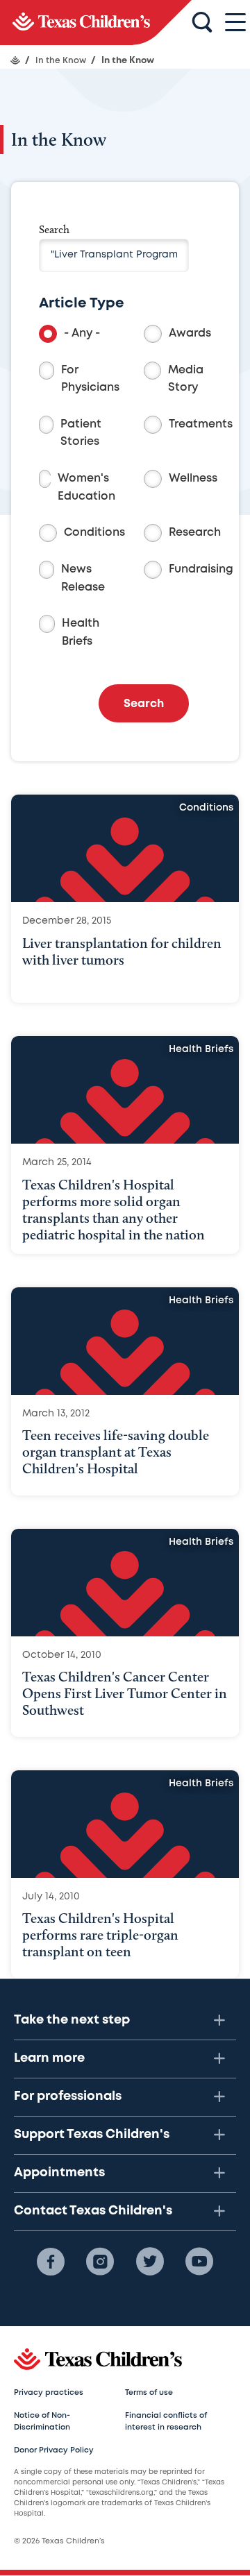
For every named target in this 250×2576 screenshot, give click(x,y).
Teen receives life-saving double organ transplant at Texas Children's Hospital (116, 1452)
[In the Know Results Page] (96, 23)
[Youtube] (199, 2262)
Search (54, 229)
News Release (83, 578)
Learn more (49, 2058)
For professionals (68, 2096)
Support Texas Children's (92, 2135)
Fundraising (201, 569)
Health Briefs (81, 633)
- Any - (82, 333)
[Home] (15, 60)
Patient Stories (81, 433)
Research (195, 533)
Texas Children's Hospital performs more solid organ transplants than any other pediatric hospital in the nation (114, 1210)
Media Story (186, 379)
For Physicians (90, 379)
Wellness (193, 478)
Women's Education (86, 488)
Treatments (201, 424)
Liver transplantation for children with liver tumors (122, 951)
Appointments (59, 2173)
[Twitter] (150, 2262)
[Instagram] (100, 2262)
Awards (190, 333)
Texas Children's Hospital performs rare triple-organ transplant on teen (100, 1935)
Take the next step (72, 2020)
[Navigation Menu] (235, 23)
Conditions (94, 533)
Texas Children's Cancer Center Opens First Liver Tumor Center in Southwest (125, 1693)
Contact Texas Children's (93, 2211)
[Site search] (202, 23)
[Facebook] (51, 2262)
